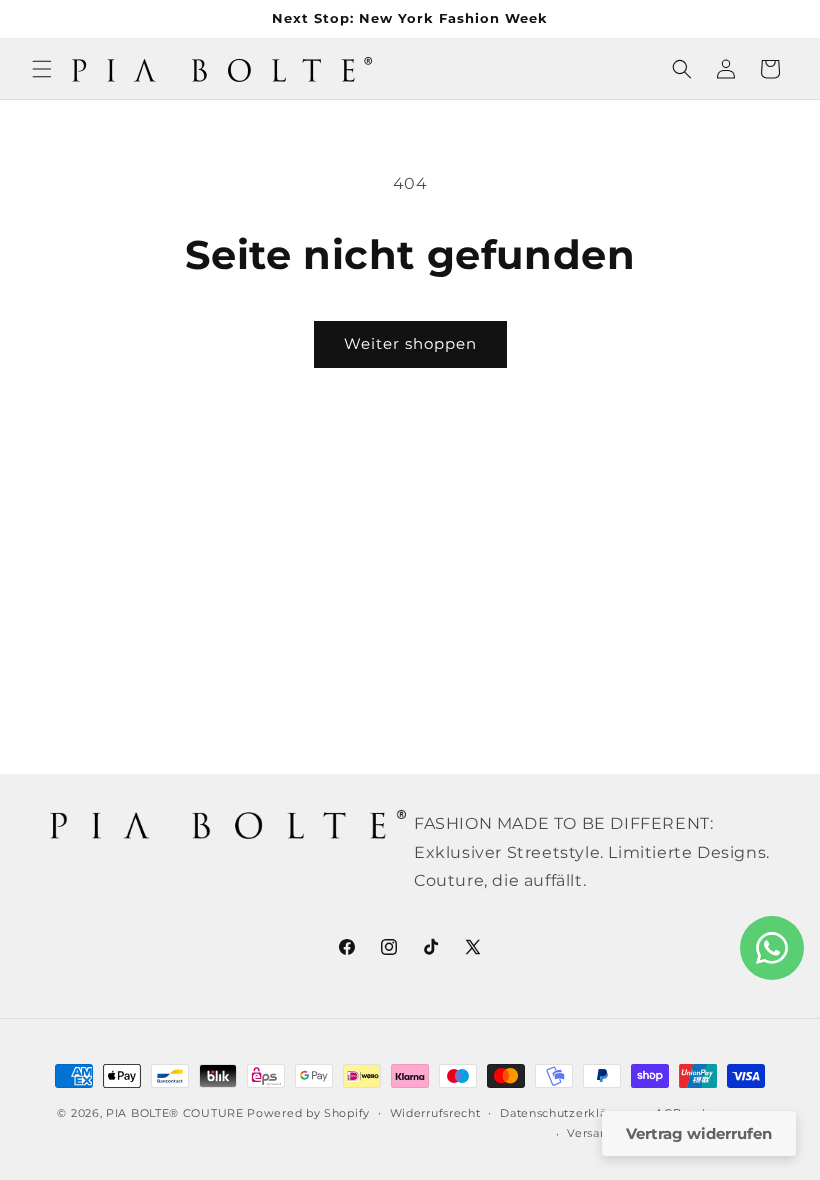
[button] (42, 69)
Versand (591, 1133)
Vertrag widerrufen (699, 1133)
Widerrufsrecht (435, 1113)
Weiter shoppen (410, 343)
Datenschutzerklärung (567, 1113)
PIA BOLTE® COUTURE (175, 1113)
